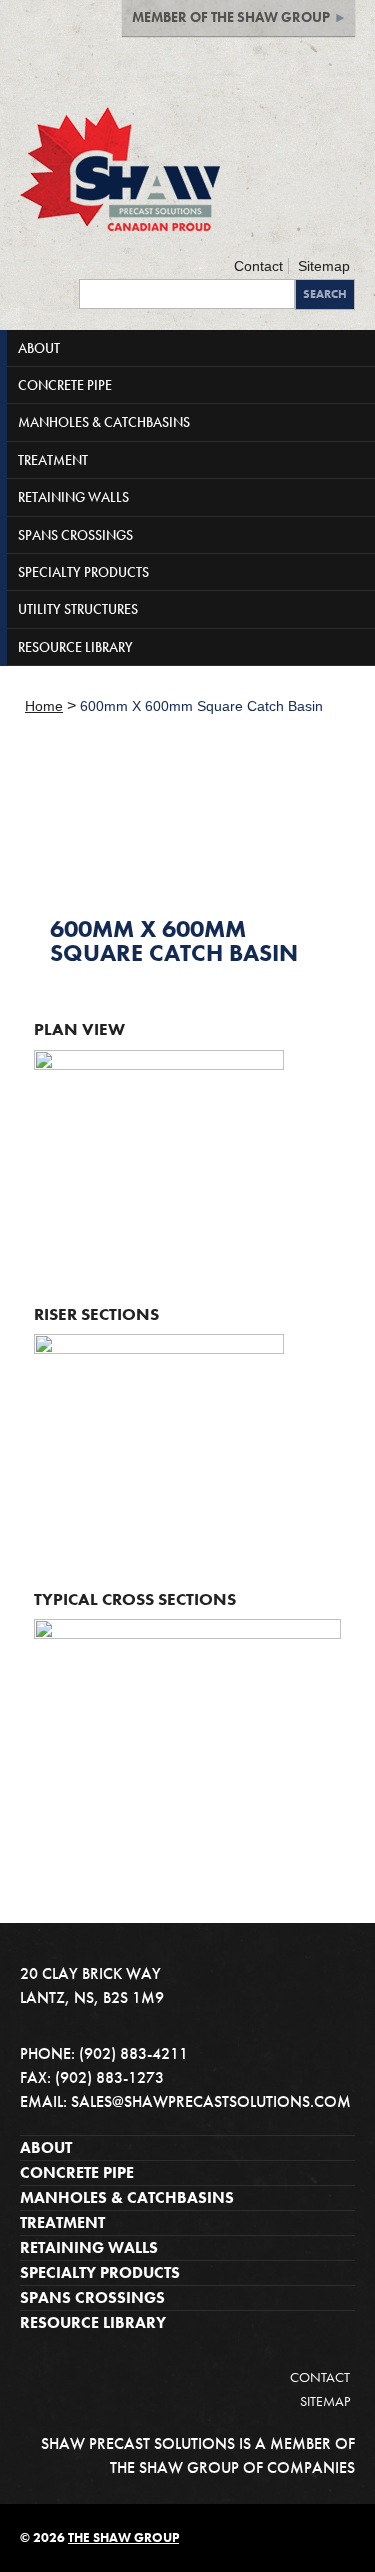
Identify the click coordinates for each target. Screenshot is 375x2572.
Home (44, 706)
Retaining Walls (89, 2247)
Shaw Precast (120, 169)
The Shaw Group (123, 2537)
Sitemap (324, 266)
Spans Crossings (92, 2297)
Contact (258, 266)
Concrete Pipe (77, 2172)
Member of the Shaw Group (231, 17)
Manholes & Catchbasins (127, 2197)
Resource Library (93, 2322)
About (46, 2147)
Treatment (62, 2222)
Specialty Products (100, 2272)
